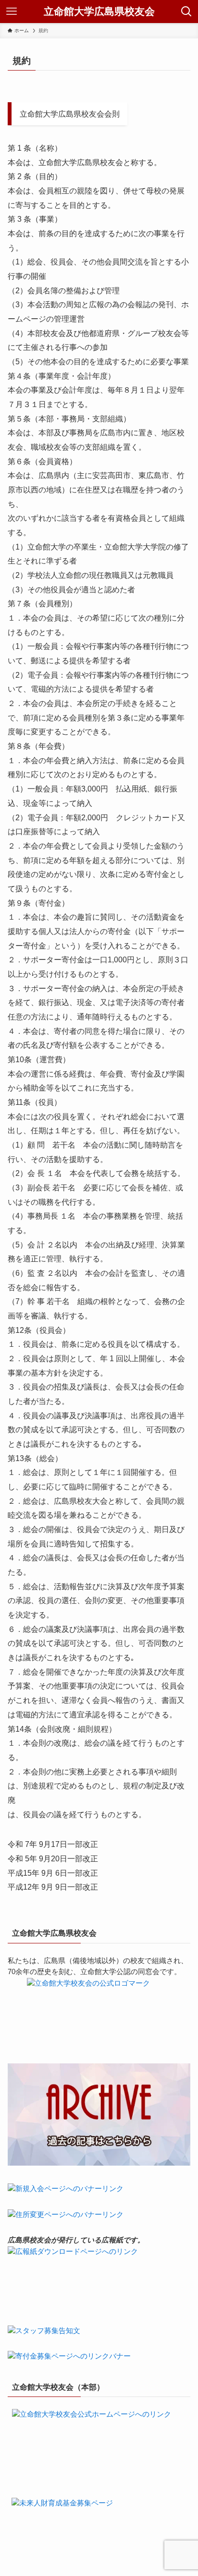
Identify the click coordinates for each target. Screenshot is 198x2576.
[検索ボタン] (186, 12)
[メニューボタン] (12, 12)
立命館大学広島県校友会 (99, 12)
